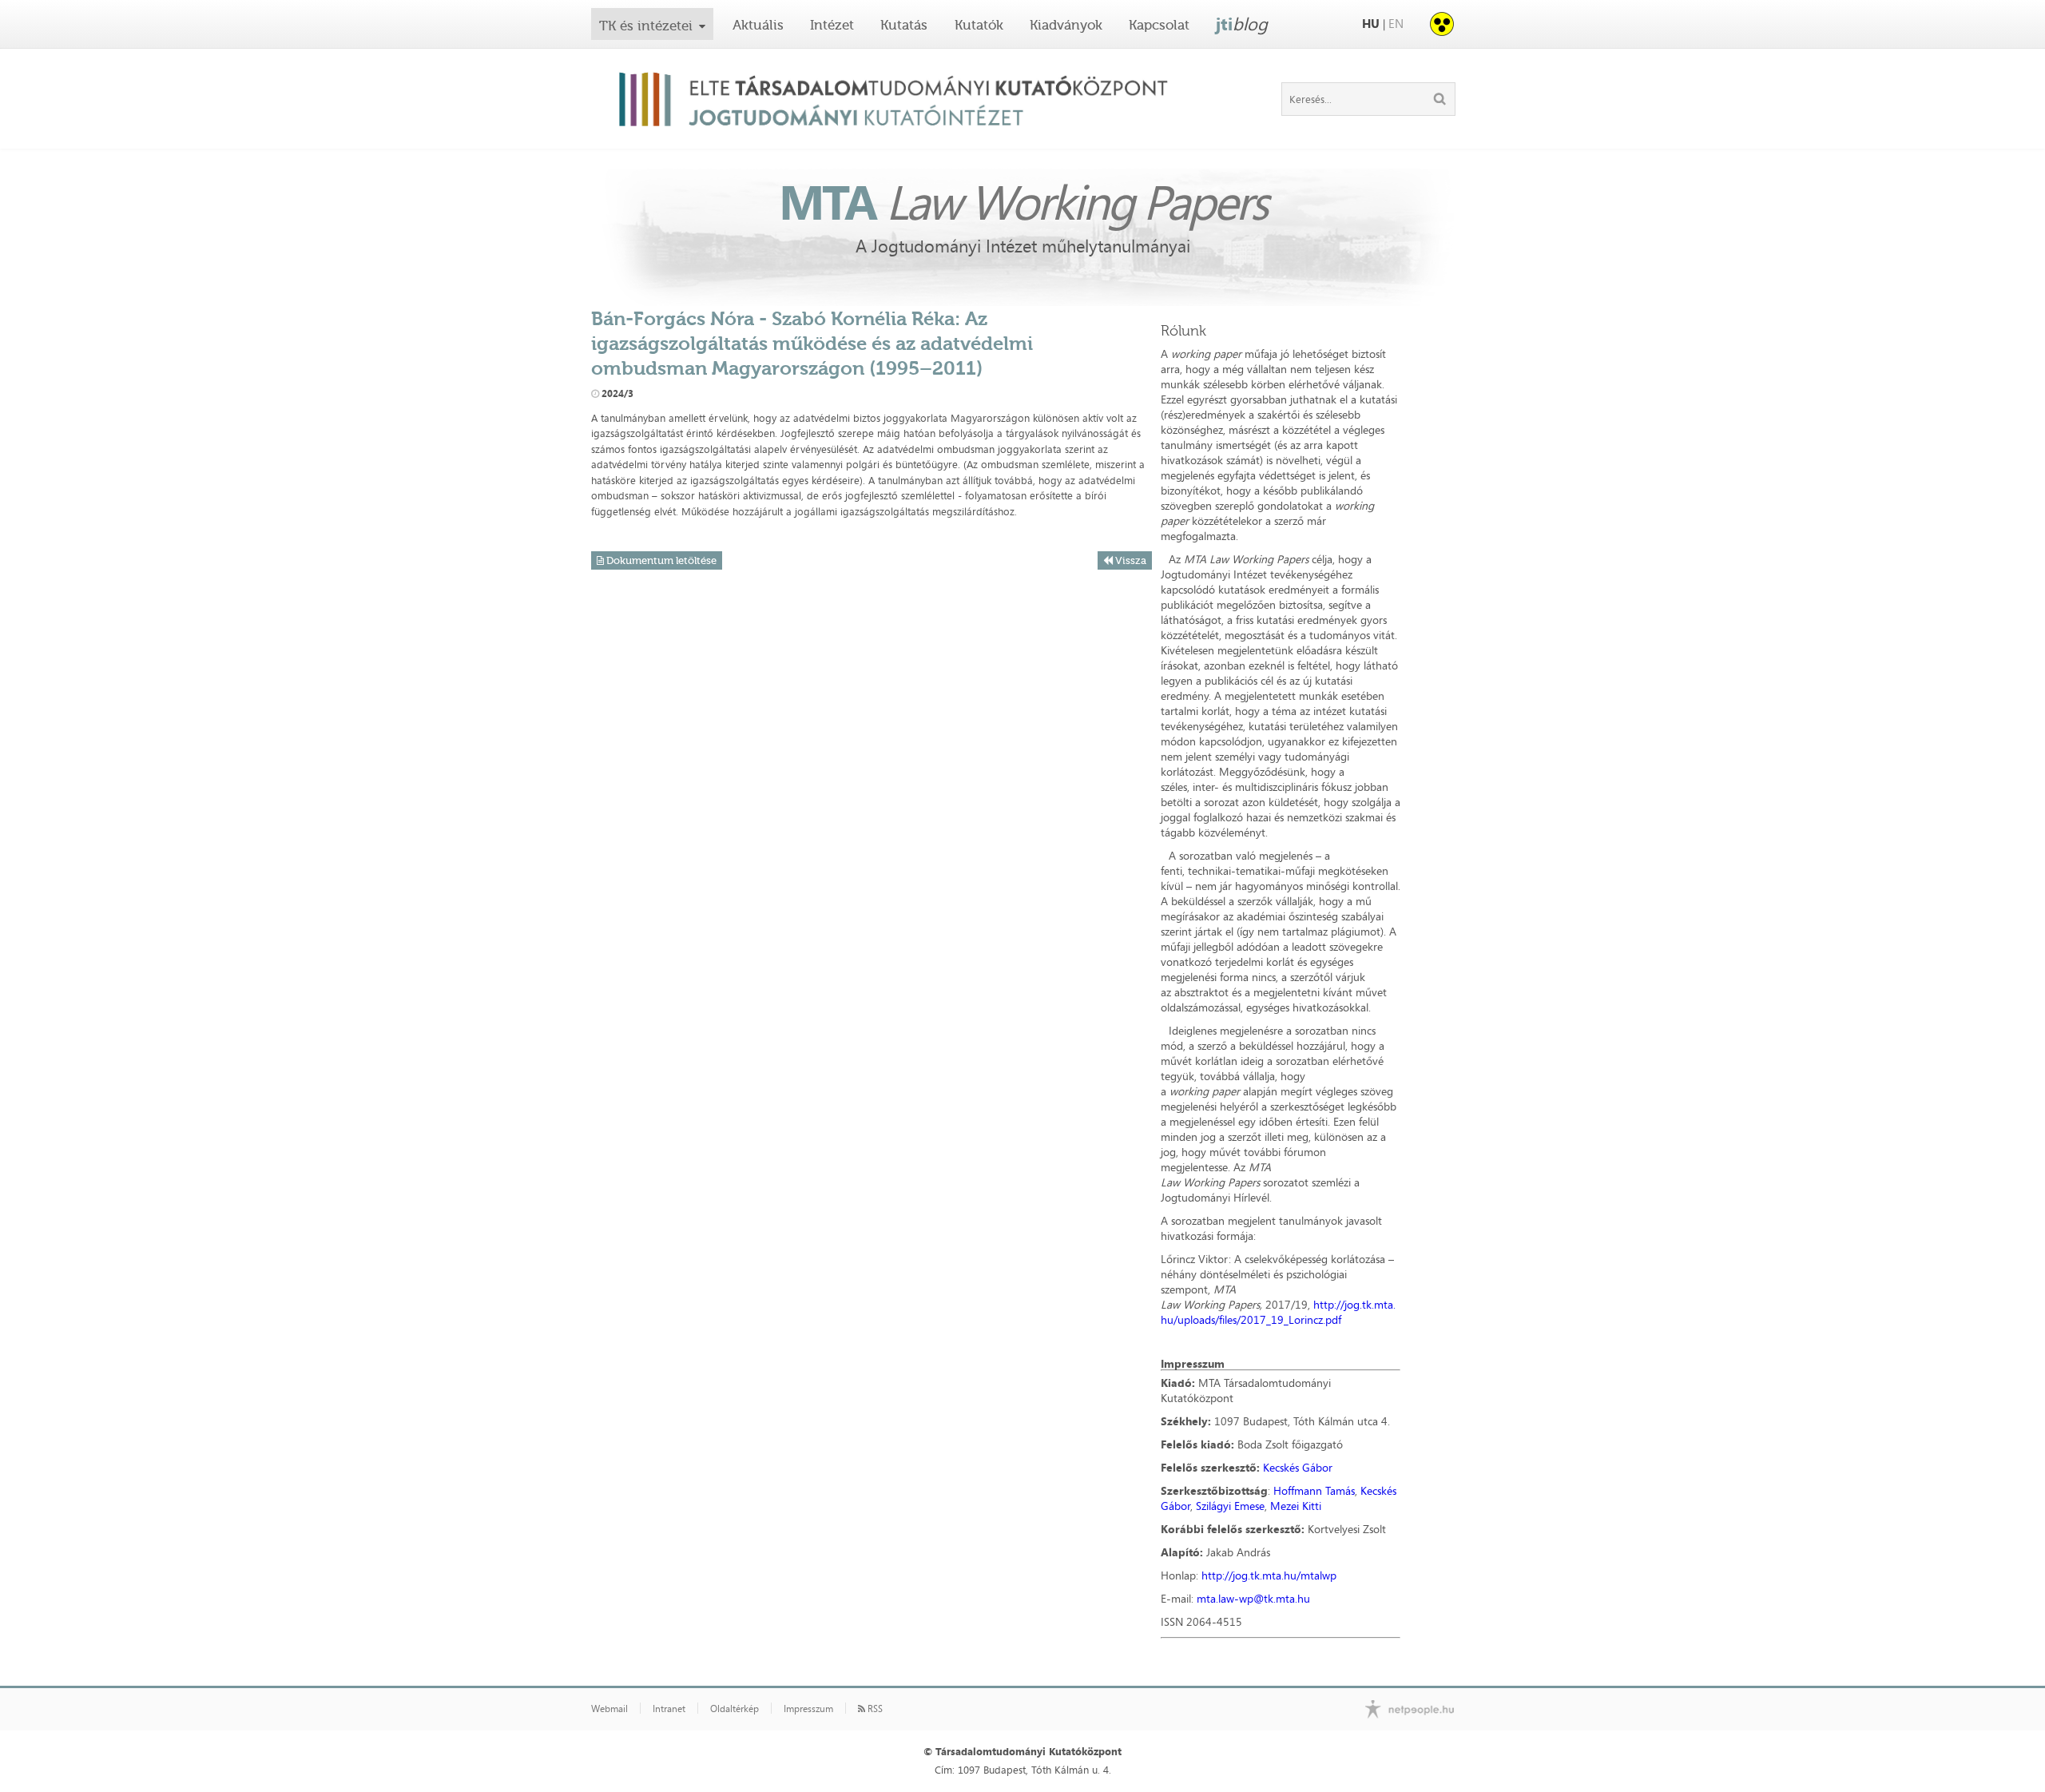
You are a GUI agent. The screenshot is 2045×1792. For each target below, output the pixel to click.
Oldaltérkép (735, 1709)
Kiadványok (1066, 25)
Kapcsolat (1159, 25)
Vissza (1130, 560)
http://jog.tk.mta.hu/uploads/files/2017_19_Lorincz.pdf (1278, 1312)
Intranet (669, 1709)
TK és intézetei (646, 26)
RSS (874, 1709)
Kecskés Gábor (1298, 1467)
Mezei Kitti (1296, 1506)
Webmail (610, 1709)
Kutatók (979, 25)
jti (1242, 24)
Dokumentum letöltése (660, 560)
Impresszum (808, 1709)
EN (1396, 24)
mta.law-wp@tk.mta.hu (1253, 1598)
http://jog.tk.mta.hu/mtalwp (1269, 1575)
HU (1371, 24)
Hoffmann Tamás (1314, 1490)
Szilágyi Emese (1230, 1506)
